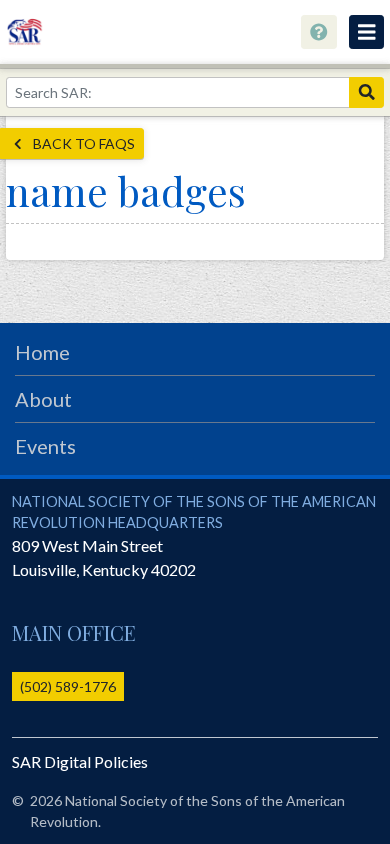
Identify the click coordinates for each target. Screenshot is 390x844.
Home (42, 352)
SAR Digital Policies (80, 761)
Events (45, 446)
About (43, 399)
